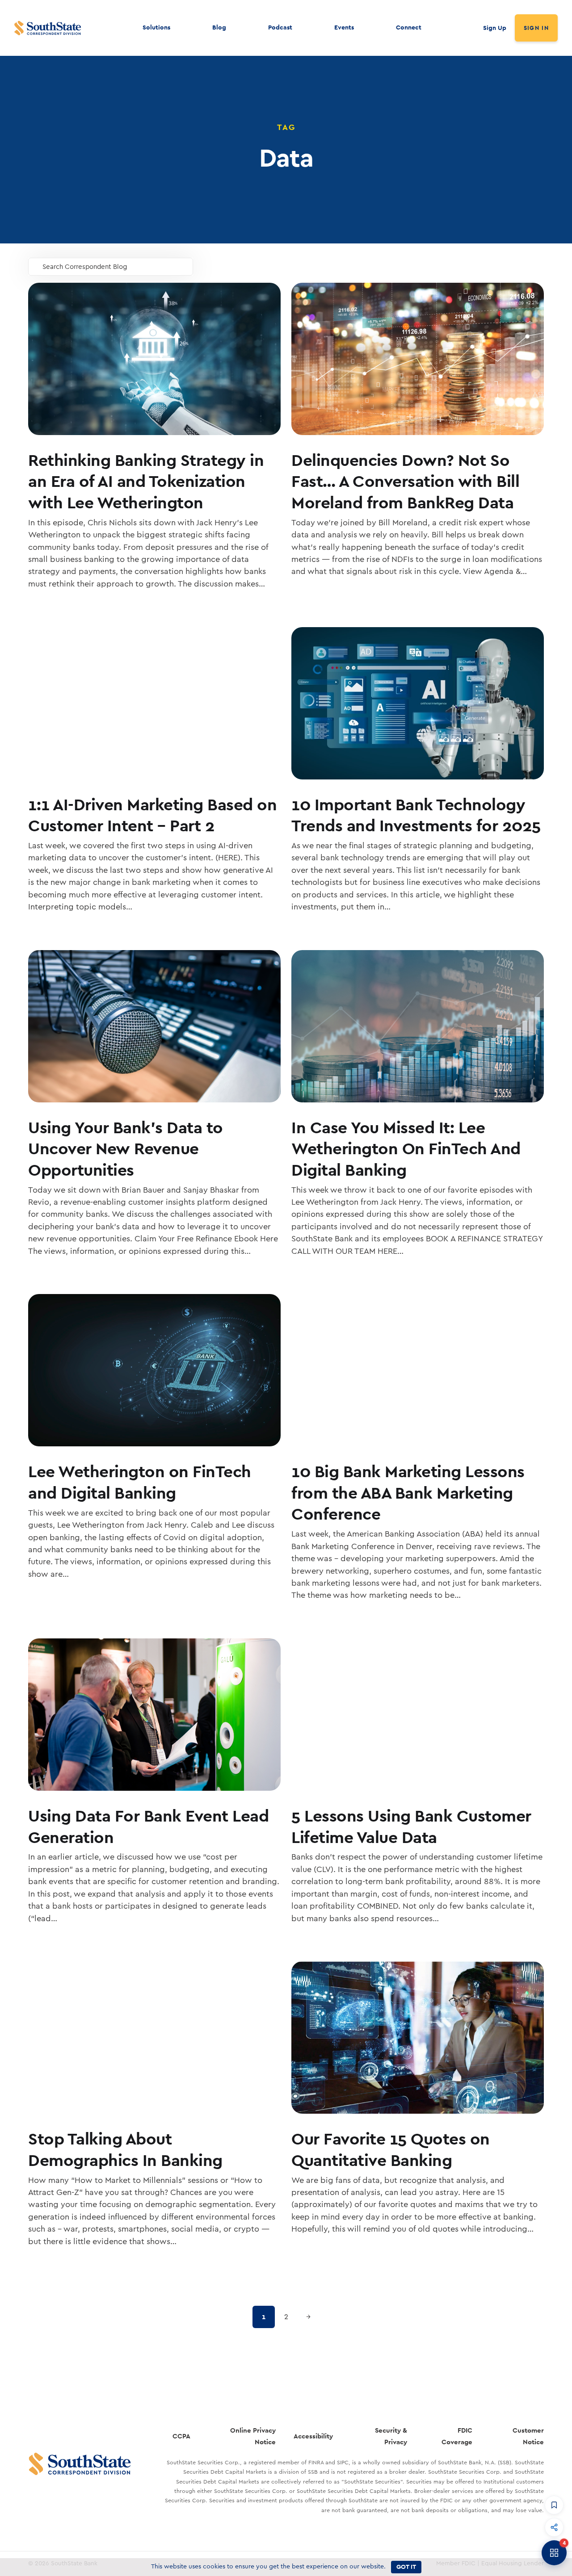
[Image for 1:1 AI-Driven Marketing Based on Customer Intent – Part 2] (154, 703)
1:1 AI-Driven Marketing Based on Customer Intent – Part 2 (152, 815)
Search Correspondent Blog (85, 267)
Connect (409, 27)
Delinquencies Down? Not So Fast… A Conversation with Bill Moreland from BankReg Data (405, 481)
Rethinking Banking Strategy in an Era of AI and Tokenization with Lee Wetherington (146, 481)
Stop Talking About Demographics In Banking (125, 2149)
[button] (554, 2505)
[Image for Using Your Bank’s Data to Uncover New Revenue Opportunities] (154, 1026)
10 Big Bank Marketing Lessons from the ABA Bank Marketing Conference (408, 1492)
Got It (406, 2567)
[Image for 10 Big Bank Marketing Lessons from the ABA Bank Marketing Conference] (418, 1370)
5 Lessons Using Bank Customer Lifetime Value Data (411, 1826)
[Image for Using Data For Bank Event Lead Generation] (154, 1715)
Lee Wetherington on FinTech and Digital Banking (140, 1482)
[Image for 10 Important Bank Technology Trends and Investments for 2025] (418, 703)
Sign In (536, 28)
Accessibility (313, 2436)
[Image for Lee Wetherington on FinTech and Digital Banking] (154, 1370)
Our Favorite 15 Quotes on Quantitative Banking (391, 2149)
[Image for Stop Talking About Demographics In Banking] (154, 2038)
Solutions (156, 27)
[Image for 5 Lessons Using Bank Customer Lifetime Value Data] (418, 1715)
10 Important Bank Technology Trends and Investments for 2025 (416, 815)
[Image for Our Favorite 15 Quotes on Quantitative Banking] (418, 2038)
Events (344, 27)
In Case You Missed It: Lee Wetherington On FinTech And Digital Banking (406, 1148)
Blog (219, 27)
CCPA (181, 2436)
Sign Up (495, 28)
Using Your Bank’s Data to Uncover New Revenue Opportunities (126, 1148)
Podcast (280, 27)
